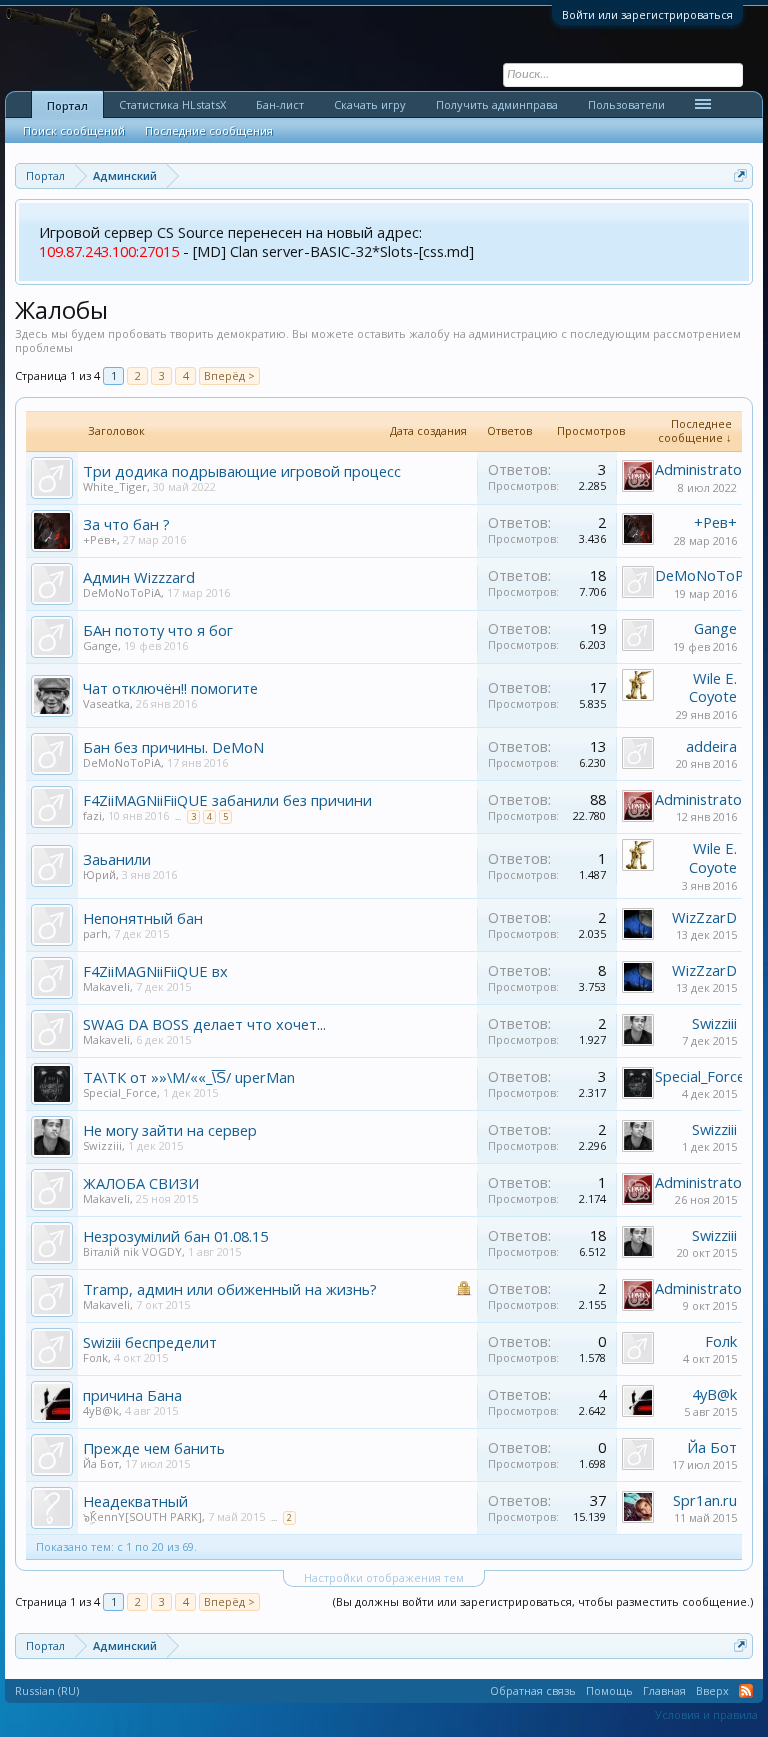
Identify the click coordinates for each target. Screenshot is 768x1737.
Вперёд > (229, 375)
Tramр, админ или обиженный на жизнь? (230, 1289)
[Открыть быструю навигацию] (740, 175)
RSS (746, 1691)
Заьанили (117, 859)
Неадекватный (135, 1501)
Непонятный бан (143, 918)
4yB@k (101, 1410)
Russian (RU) (47, 1690)
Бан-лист (280, 104)
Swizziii (714, 1023)
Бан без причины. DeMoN (173, 747)
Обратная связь (533, 1690)
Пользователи (626, 104)
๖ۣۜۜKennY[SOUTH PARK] (142, 1516)
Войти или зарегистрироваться (647, 14)
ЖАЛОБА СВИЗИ (141, 1183)
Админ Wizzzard (139, 577)
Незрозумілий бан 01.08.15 (175, 1236)
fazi (92, 815)
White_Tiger (115, 486)
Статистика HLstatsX (172, 104)
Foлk (95, 1357)
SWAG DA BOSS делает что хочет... (204, 1024)
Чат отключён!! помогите (170, 688)
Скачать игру (370, 104)
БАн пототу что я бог (158, 630)
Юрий (99, 874)
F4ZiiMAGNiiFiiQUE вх (155, 971)
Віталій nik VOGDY (132, 1251)
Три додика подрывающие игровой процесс (242, 471)
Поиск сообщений (74, 130)
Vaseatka (106, 703)
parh (95, 933)
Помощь (609, 1690)
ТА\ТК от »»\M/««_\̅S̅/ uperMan (189, 1077)
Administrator (701, 469)
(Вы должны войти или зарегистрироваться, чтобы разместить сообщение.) (543, 1601)
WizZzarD (704, 917)
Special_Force (120, 1092)
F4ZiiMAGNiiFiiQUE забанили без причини (227, 800)
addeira (711, 746)
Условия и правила (706, 1714)
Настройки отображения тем (384, 1577)
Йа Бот (101, 1463)
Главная (664, 1690)
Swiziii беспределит (150, 1342)
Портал (67, 105)
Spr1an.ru (705, 1500)
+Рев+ (100, 539)
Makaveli (106, 986)
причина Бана (132, 1395)
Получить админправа (497, 104)
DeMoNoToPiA (122, 592)
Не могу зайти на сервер (170, 1130)
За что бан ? (126, 524)
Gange (100, 645)
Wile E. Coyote (713, 687)
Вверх (712, 1690)
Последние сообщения (209, 130)
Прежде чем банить (154, 1448)
